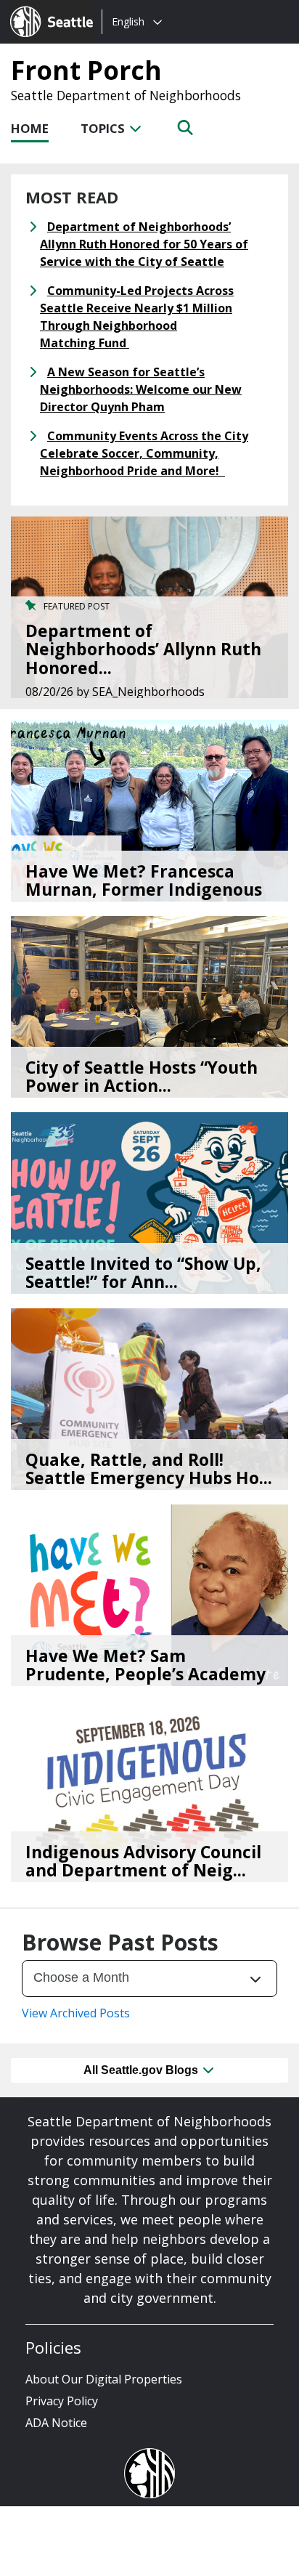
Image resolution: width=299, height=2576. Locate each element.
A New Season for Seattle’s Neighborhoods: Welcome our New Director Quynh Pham (141, 389)
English (128, 21)
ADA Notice (56, 2423)
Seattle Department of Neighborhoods (126, 95)
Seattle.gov (41, 8)
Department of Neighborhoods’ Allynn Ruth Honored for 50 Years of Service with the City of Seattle (144, 244)
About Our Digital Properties (104, 2379)
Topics (104, 128)
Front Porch (86, 70)
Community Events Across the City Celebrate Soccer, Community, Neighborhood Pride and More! (144, 453)
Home (30, 128)
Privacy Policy (62, 2401)
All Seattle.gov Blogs (142, 2070)
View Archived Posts (76, 2013)
